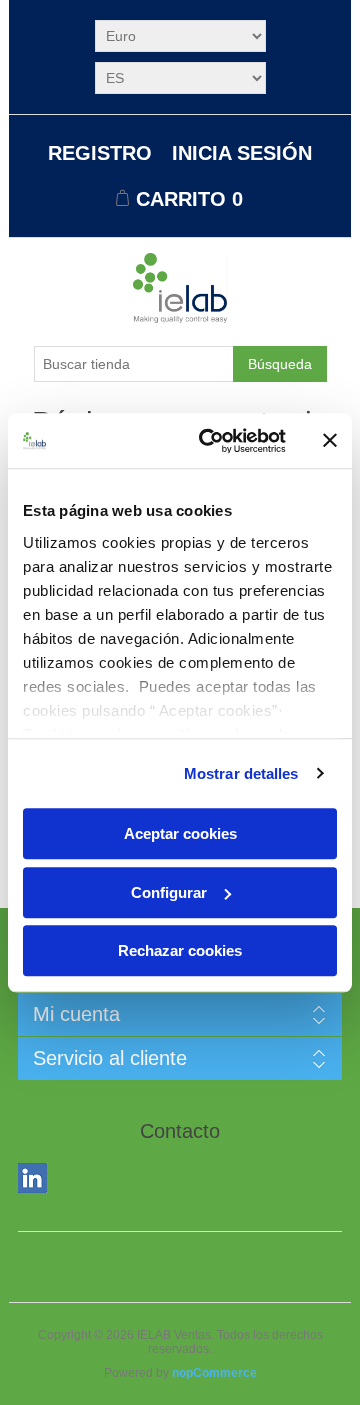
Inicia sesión (242, 153)
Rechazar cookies (180, 950)
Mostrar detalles (241, 773)
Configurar (169, 892)
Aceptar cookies (180, 833)
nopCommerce (214, 1373)
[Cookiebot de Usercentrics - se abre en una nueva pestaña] (211, 441)
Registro (100, 153)
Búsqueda (280, 364)
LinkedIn (37, 1182)
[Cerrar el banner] (330, 441)
